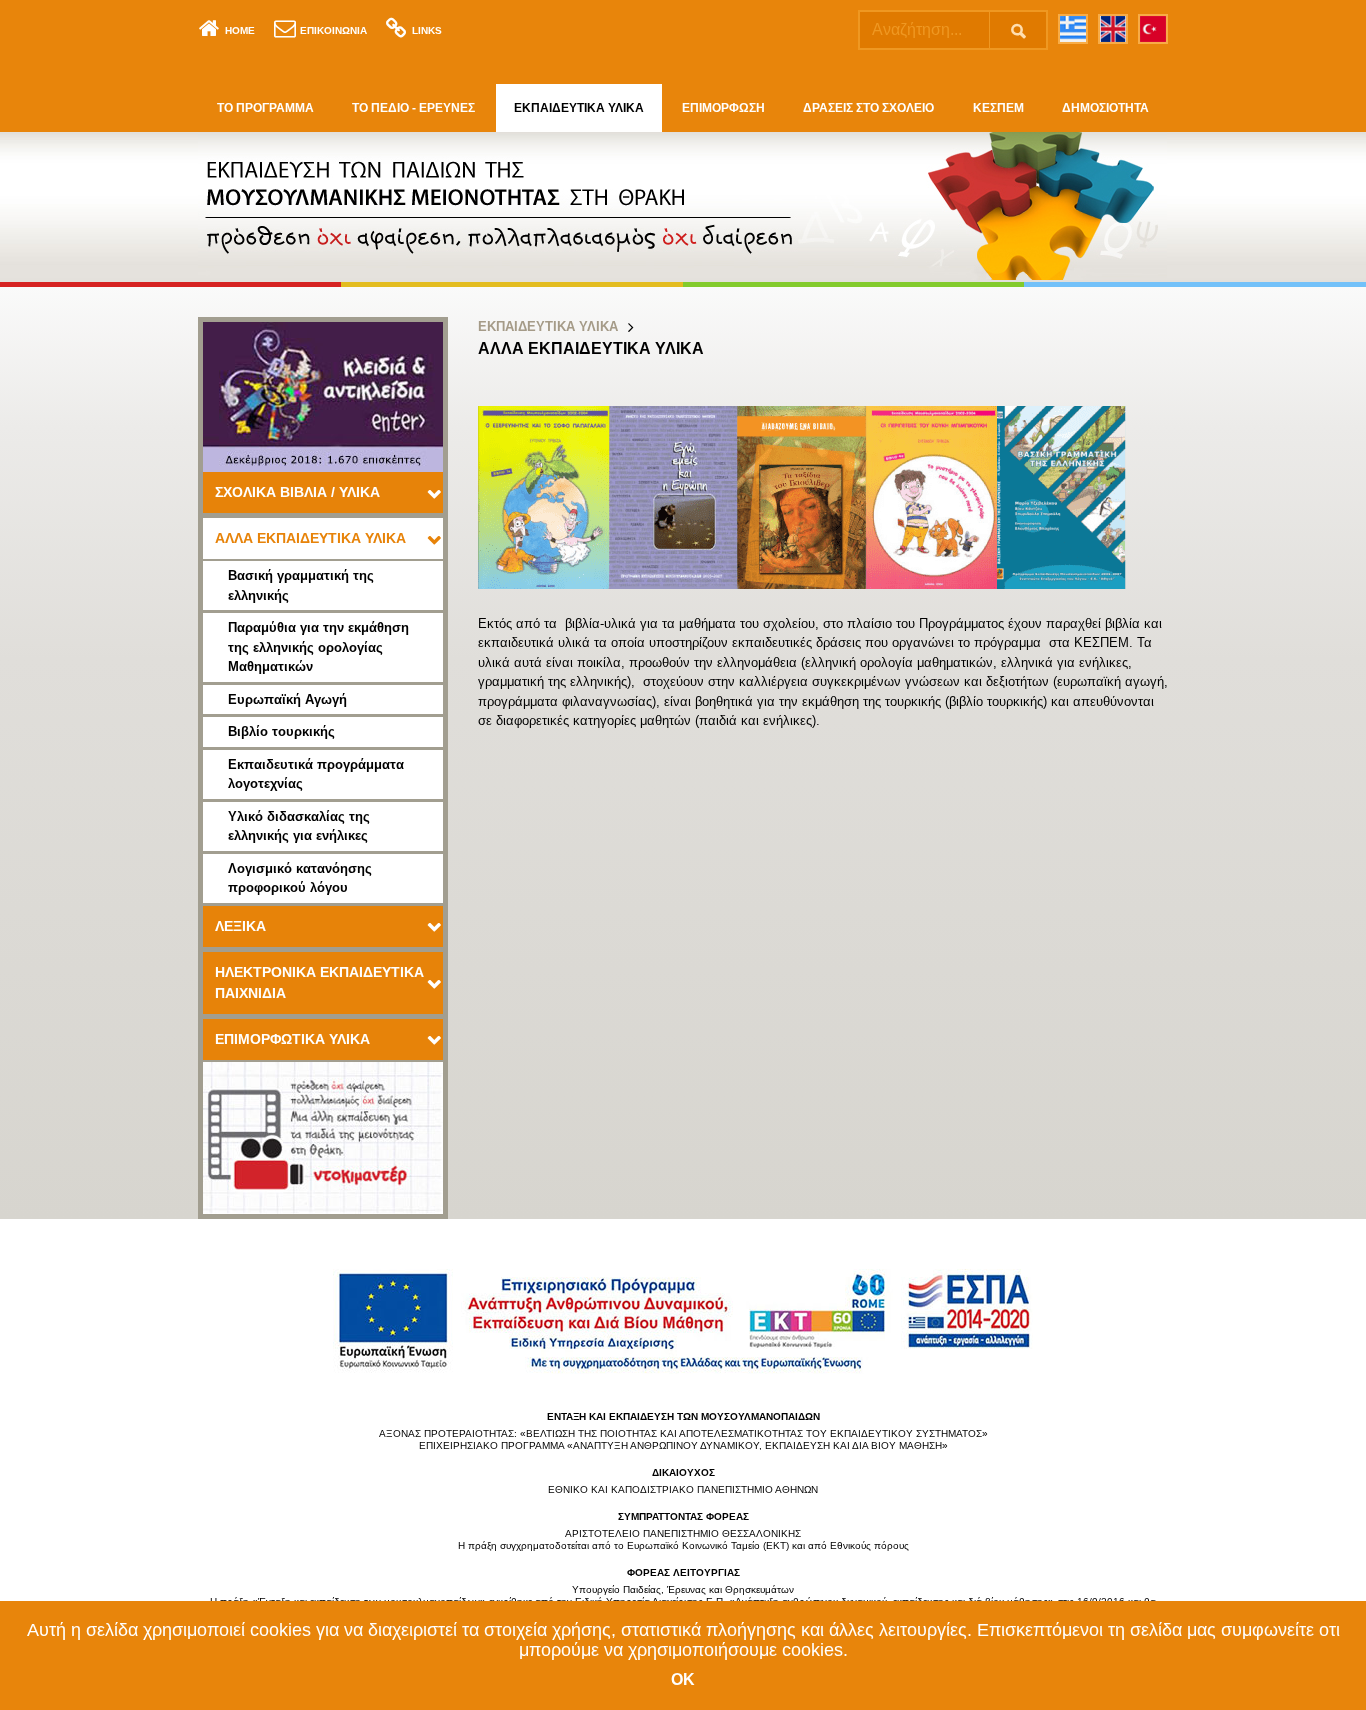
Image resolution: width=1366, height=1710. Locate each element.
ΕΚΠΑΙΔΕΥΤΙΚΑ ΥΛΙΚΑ (579, 108)
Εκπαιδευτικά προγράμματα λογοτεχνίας (316, 774)
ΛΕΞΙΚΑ (240, 926)
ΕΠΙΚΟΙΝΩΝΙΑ (333, 30)
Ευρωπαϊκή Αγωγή (287, 699)
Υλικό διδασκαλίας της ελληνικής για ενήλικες (299, 826)
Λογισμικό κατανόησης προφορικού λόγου (300, 878)
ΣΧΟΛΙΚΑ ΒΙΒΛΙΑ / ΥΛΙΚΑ (297, 492)
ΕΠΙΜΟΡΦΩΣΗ (723, 108)
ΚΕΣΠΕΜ (998, 108)
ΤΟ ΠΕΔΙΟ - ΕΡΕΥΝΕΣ (413, 108)
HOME (240, 30)
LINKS (427, 30)
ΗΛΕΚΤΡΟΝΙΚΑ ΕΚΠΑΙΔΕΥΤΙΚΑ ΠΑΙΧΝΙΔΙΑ (319, 982)
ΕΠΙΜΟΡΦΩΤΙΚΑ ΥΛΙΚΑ (292, 1039)
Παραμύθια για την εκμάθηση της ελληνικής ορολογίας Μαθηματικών (318, 647)
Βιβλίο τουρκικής (281, 731)
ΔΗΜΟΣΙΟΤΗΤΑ (1105, 108)
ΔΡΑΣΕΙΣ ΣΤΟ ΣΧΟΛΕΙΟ (868, 108)
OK (683, 1679)
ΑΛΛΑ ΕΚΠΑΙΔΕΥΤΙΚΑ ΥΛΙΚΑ (310, 538)
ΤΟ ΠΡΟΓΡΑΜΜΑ (265, 108)
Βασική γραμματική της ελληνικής (301, 585)
